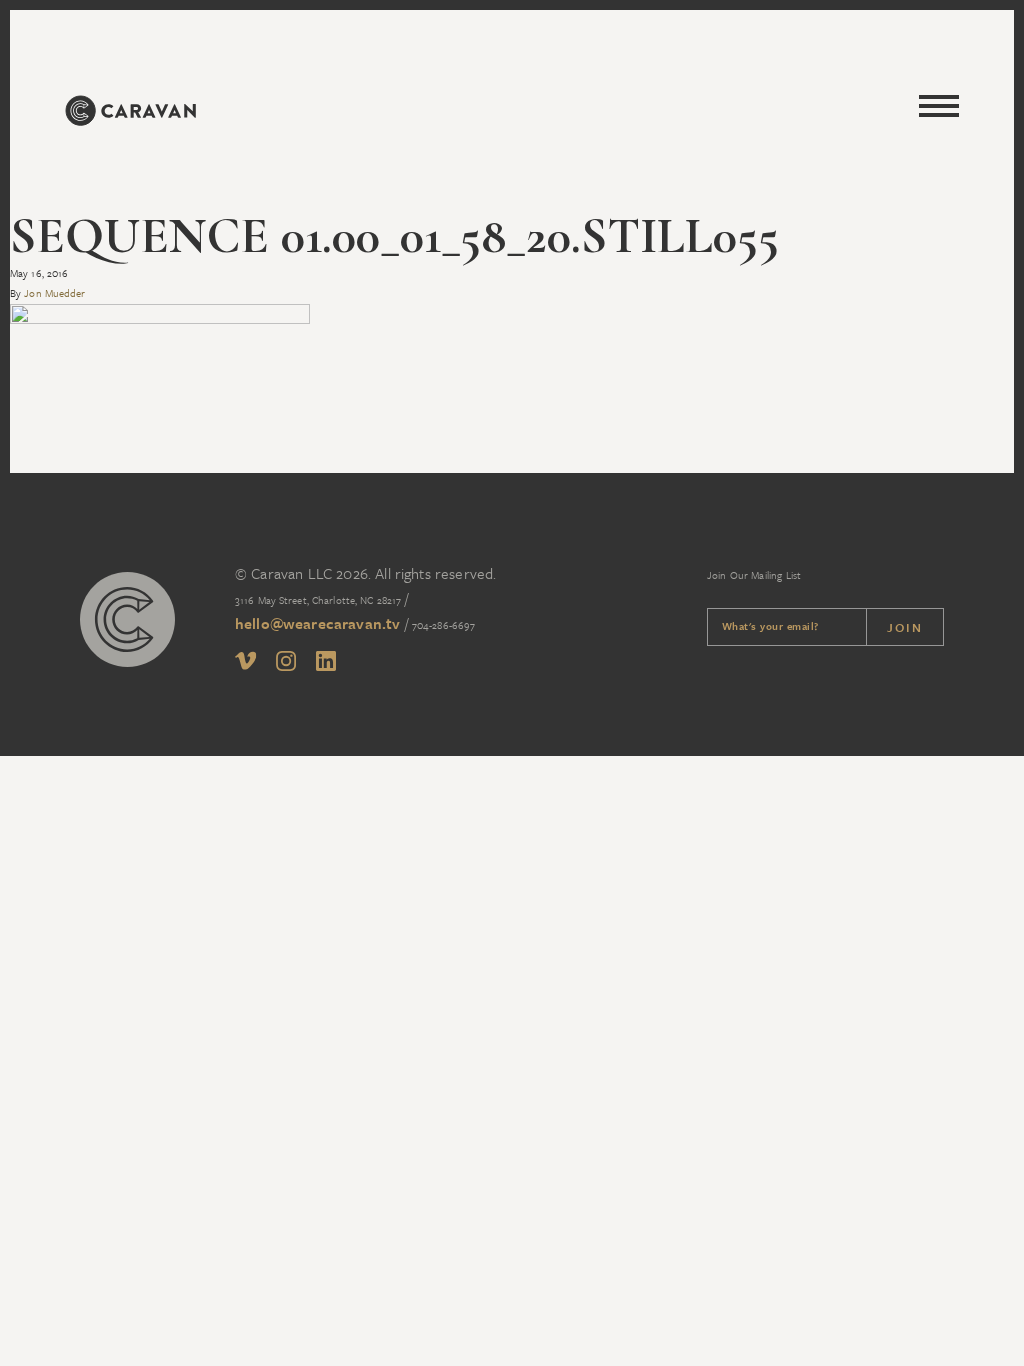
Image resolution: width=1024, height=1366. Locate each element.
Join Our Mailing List (754, 575)
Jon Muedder (54, 293)
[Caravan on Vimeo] (245, 663)
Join (905, 627)
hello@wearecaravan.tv (317, 623)
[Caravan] (130, 113)
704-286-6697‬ (443, 625)
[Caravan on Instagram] (286, 665)
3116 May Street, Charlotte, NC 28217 (318, 600)
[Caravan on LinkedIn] (326, 665)
